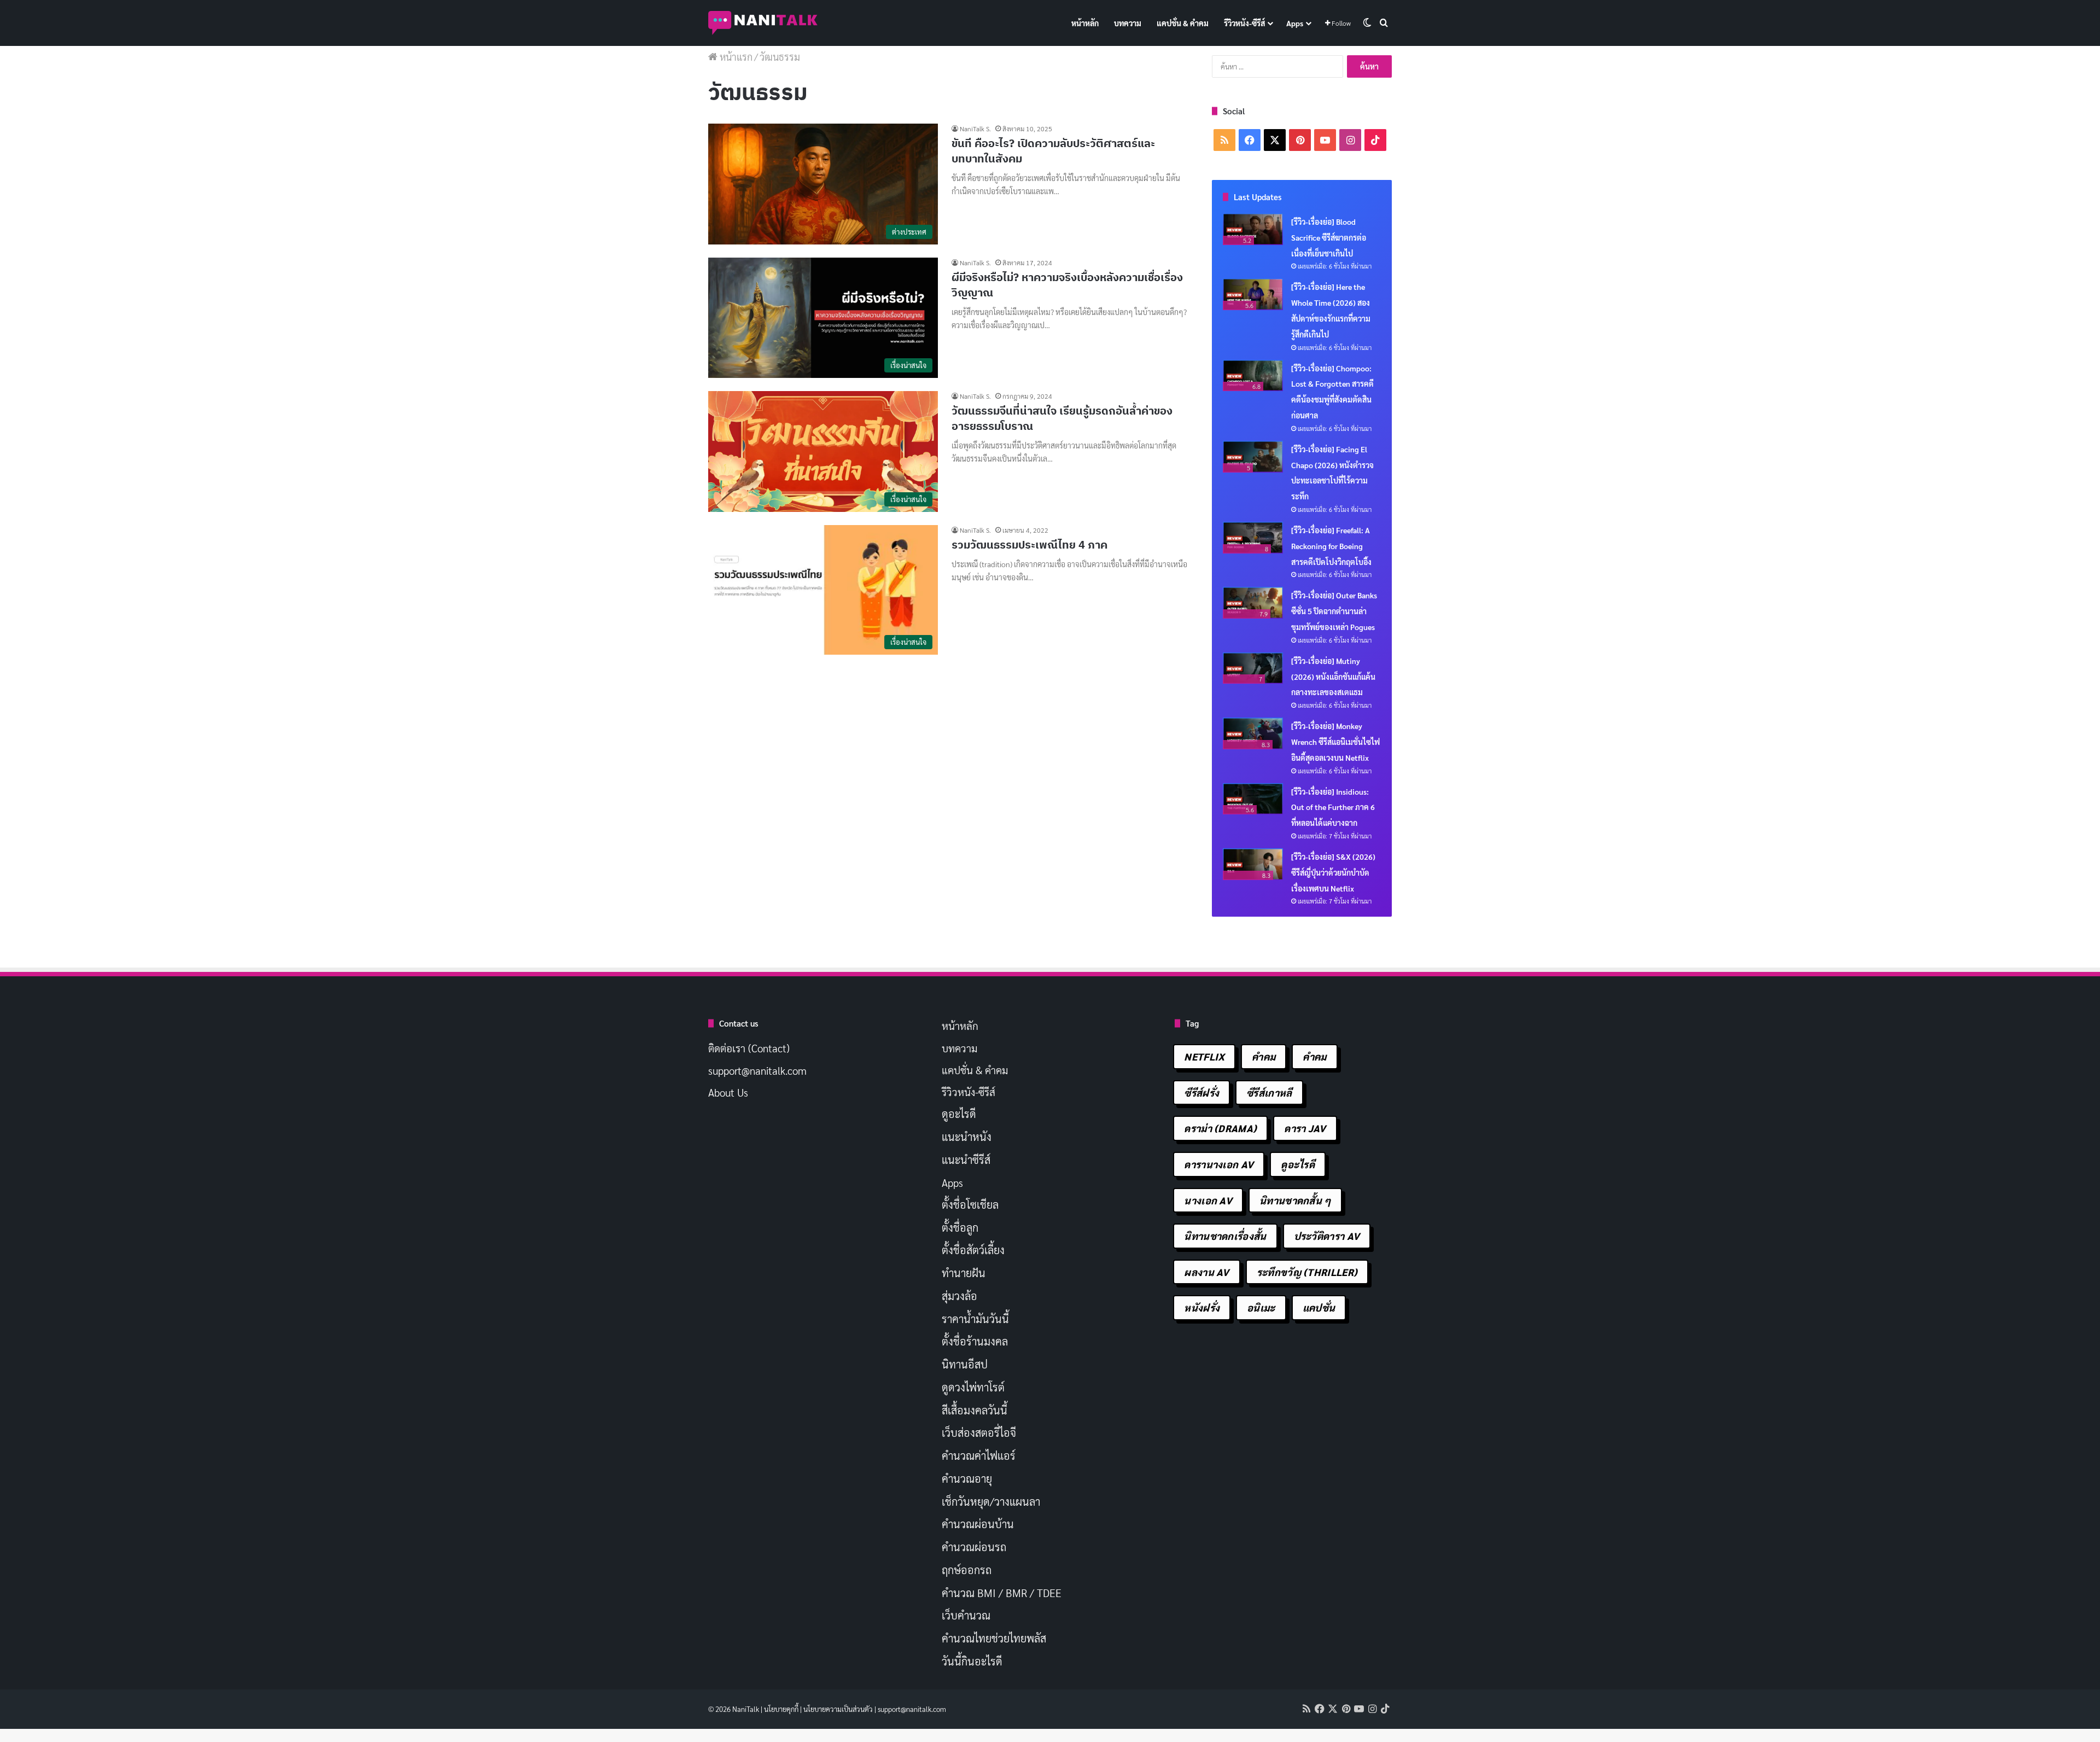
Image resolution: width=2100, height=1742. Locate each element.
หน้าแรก (735, 57)
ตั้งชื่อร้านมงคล (975, 1341)
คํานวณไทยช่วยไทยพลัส (994, 1638)
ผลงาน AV (1206, 1272)
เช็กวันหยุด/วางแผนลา (991, 1501)
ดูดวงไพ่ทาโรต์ (973, 1387)
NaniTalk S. (975, 129)
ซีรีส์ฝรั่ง (1201, 1093)
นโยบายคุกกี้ (781, 1709)
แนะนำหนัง (967, 1137)
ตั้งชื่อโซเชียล (970, 1204)
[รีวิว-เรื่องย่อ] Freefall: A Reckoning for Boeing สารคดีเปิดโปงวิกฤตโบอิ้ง (1331, 546)
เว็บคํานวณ (966, 1615)
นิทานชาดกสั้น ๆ (1295, 1200)
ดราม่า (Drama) (1220, 1128)
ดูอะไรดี (959, 1114)
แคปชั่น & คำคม (1183, 23)
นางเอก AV (1208, 1200)
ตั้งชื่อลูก (960, 1227)
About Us (728, 1092)
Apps (1295, 23)
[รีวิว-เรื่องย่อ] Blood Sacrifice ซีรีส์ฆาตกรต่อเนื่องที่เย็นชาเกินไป (1329, 237)
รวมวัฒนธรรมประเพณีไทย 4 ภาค (1029, 544)
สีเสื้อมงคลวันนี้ (975, 1410)
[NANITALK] (763, 23)
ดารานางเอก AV (1219, 1164)
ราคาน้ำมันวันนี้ (975, 1319)
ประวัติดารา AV (1327, 1236)
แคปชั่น (1319, 1307)
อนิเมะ (1261, 1307)
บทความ (1128, 23)
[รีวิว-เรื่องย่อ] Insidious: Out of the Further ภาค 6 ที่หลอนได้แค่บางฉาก (1333, 807)
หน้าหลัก (1085, 23)
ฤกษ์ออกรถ (967, 1570)
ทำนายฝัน (964, 1273)
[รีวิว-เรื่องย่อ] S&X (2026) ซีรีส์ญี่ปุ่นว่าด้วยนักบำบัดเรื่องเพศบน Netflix (1333, 872)
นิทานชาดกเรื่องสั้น (1225, 1236)
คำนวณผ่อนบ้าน (978, 1524)
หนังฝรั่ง (1202, 1307)
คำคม (1264, 1056)
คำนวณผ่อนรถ (974, 1547)
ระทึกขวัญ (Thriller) (1307, 1272)
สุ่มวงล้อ (959, 1296)
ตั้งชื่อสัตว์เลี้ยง (973, 1250)
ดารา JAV (1305, 1128)
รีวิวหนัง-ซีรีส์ (1244, 23)
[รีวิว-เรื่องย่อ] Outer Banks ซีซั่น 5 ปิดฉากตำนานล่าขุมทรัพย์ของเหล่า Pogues (1334, 611)
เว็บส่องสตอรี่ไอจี (979, 1432)
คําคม (1314, 1056)
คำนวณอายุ (967, 1478)
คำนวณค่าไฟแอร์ (979, 1455)
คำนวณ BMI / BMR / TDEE (1002, 1593)
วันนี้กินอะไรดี (972, 1661)
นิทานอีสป (965, 1364)
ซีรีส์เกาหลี (1269, 1093)
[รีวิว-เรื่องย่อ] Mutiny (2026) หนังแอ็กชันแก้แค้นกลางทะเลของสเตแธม (1333, 677)
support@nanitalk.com (757, 1070)
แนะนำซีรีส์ (966, 1160)
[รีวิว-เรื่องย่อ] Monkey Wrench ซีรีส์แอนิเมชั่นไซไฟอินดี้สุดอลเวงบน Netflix (1335, 742)
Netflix (1204, 1056)
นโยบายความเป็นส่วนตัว (838, 1709)
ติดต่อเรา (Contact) (749, 1048)
